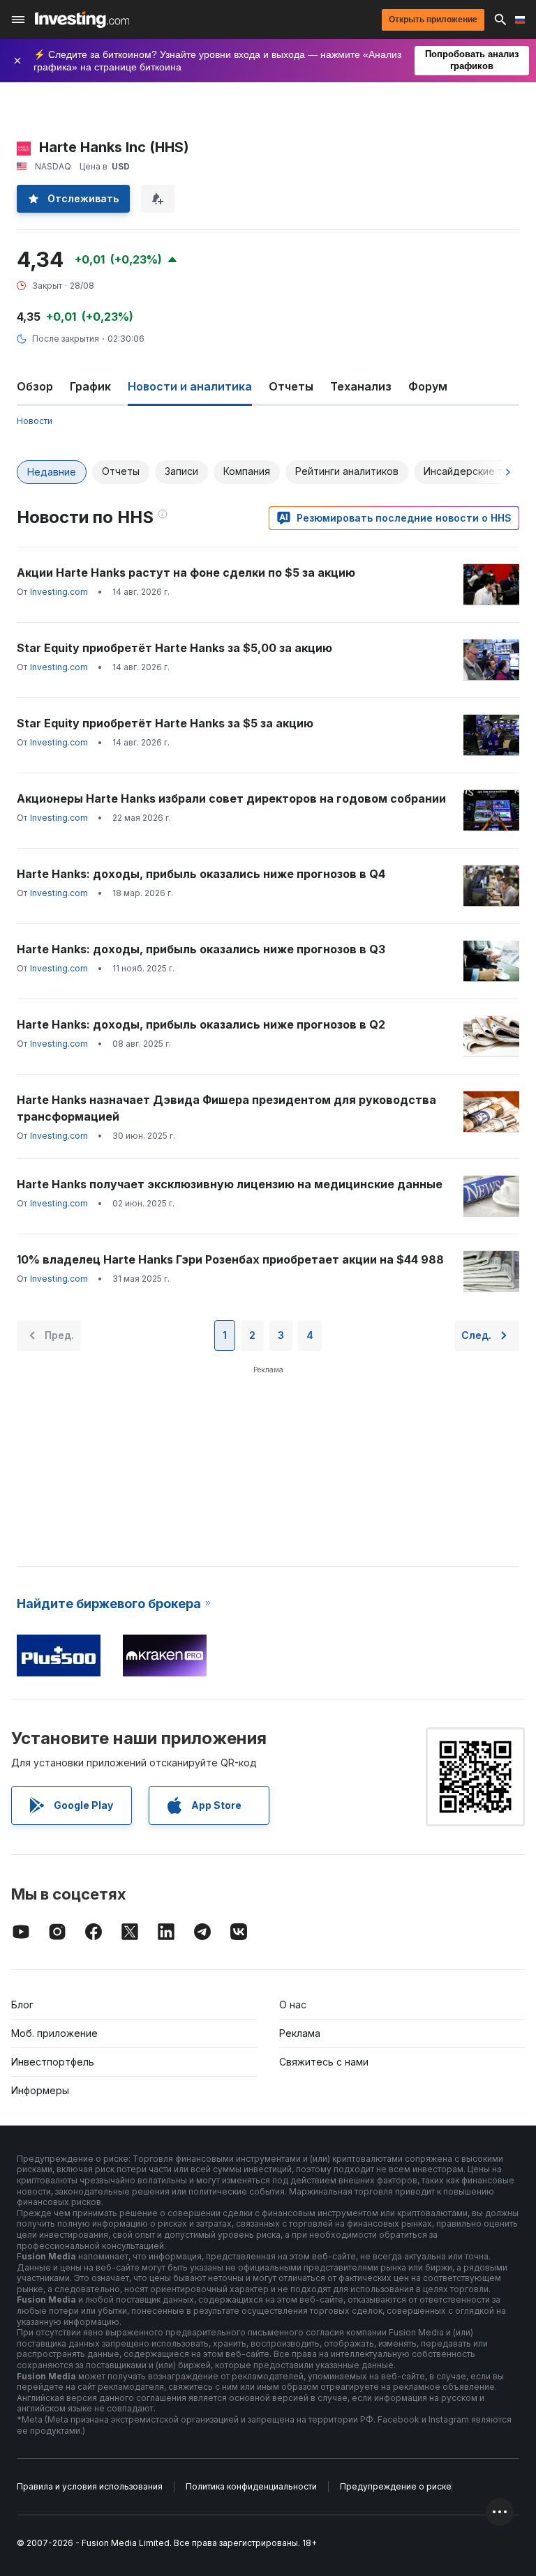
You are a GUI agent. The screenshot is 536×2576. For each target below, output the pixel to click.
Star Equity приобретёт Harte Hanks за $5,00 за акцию (174, 648)
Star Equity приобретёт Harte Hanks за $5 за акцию (165, 723)
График (90, 386)
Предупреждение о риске (396, 2486)
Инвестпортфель (53, 2062)
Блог (22, 2005)
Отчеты (291, 386)
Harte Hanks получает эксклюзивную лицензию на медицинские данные (230, 1184)
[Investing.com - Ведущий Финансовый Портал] (82, 20)
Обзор (35, 386)
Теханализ (361, 386)
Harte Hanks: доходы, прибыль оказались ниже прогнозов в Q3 (201, 949)
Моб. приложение (54, 2033)
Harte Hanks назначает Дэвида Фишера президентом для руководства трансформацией (226, 1108)
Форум (428, 386)
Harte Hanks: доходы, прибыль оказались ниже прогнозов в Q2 (201, 1024)
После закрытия (66, 339)
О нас (293, 2005)
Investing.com (59, 592)
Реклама (300, 2033)
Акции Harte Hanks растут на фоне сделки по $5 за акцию (186, 573)
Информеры (40, 2090)
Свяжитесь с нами (324, 2062)
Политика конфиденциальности (251, 2486)
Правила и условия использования (90, 2486)
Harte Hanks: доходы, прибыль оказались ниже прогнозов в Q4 (201, 874)
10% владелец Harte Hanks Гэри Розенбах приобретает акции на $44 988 (230, 1259)
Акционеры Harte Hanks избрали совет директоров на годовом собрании (231, 798)
